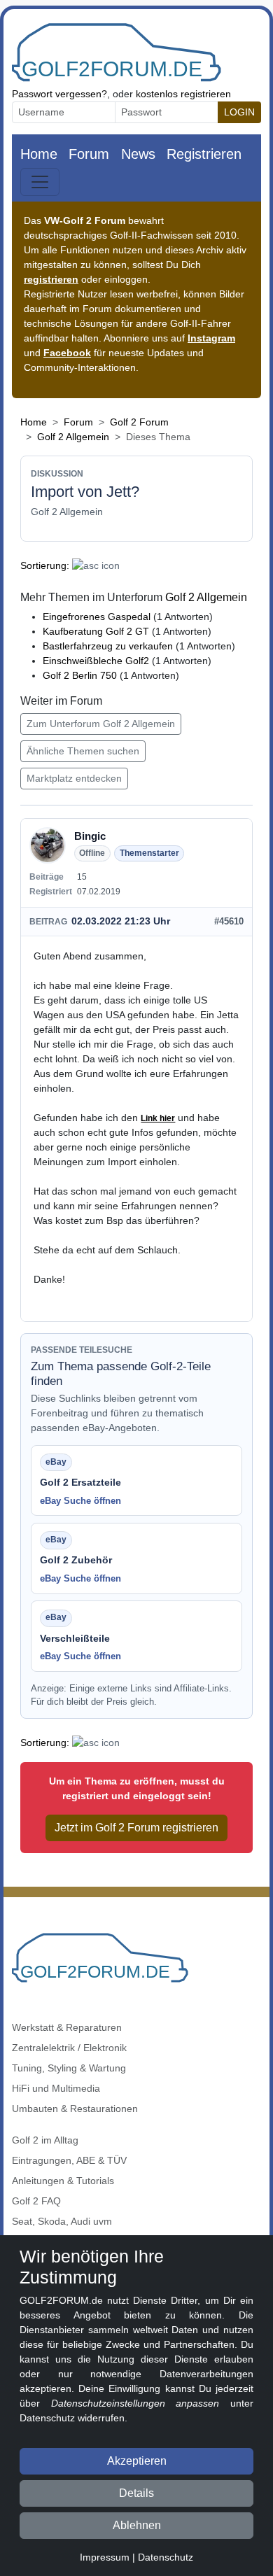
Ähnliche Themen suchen (83, 751)
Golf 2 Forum (139, 422)
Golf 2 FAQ (36, 2201)
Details (136, 2493)
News (138, 154)
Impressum (105, 2557)
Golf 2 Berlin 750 (80, 675)
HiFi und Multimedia (56, 2088)
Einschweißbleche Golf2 (96, 661)
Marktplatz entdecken (74, 778)
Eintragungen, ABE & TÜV (69, 2160)
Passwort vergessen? (59, 94)
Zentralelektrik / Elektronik (69, 2048)
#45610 (229, 921)
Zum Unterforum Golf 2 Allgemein (101, 724)
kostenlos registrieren (183, 94)
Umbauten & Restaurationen (75, 2109)
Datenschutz (166, 2557)
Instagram (211, 338)
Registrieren (204, 154)
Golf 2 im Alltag (45, 2140)
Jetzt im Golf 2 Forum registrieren (136, 1828)
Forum (89, 154)
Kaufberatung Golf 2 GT (96, 631)
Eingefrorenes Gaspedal (97, 617)
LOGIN (239, 112)
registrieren (51, 279)
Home (39, 154)
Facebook (67, 353)
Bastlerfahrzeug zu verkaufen (108, 646)
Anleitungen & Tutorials (63, 2181)
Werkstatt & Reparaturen (67, 2027)
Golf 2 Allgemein (73, 437)
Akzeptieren (137, 2461)
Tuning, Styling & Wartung (69, 2068)
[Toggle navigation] (40, 182)
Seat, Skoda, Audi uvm (62, 2221)
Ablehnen (137, 2525)
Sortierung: (45, 565)
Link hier (158, 1118)
